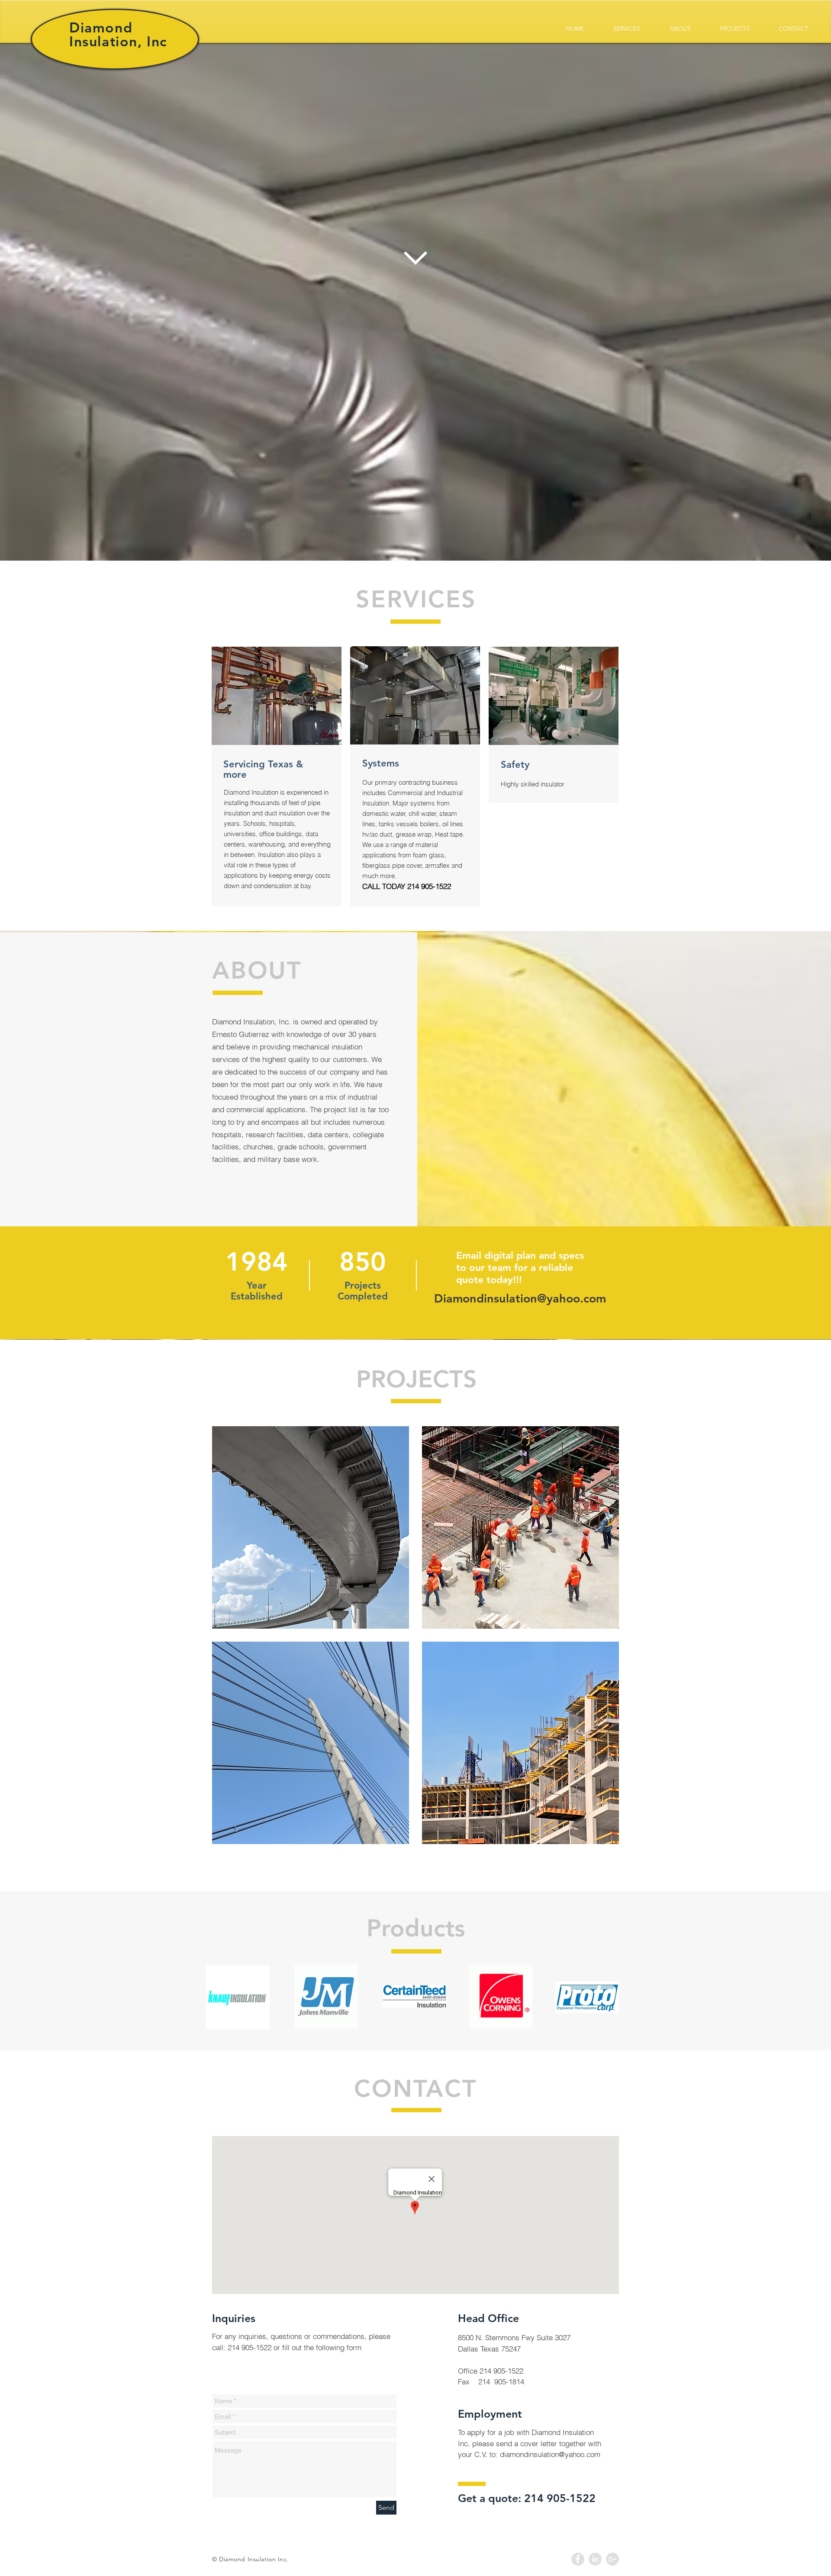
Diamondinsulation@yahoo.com (520, 1298)
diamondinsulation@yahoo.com (550, 2454)
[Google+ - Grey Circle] (612, 2559)
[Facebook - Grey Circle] (578, 2559)
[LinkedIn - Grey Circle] (595, 2559)
